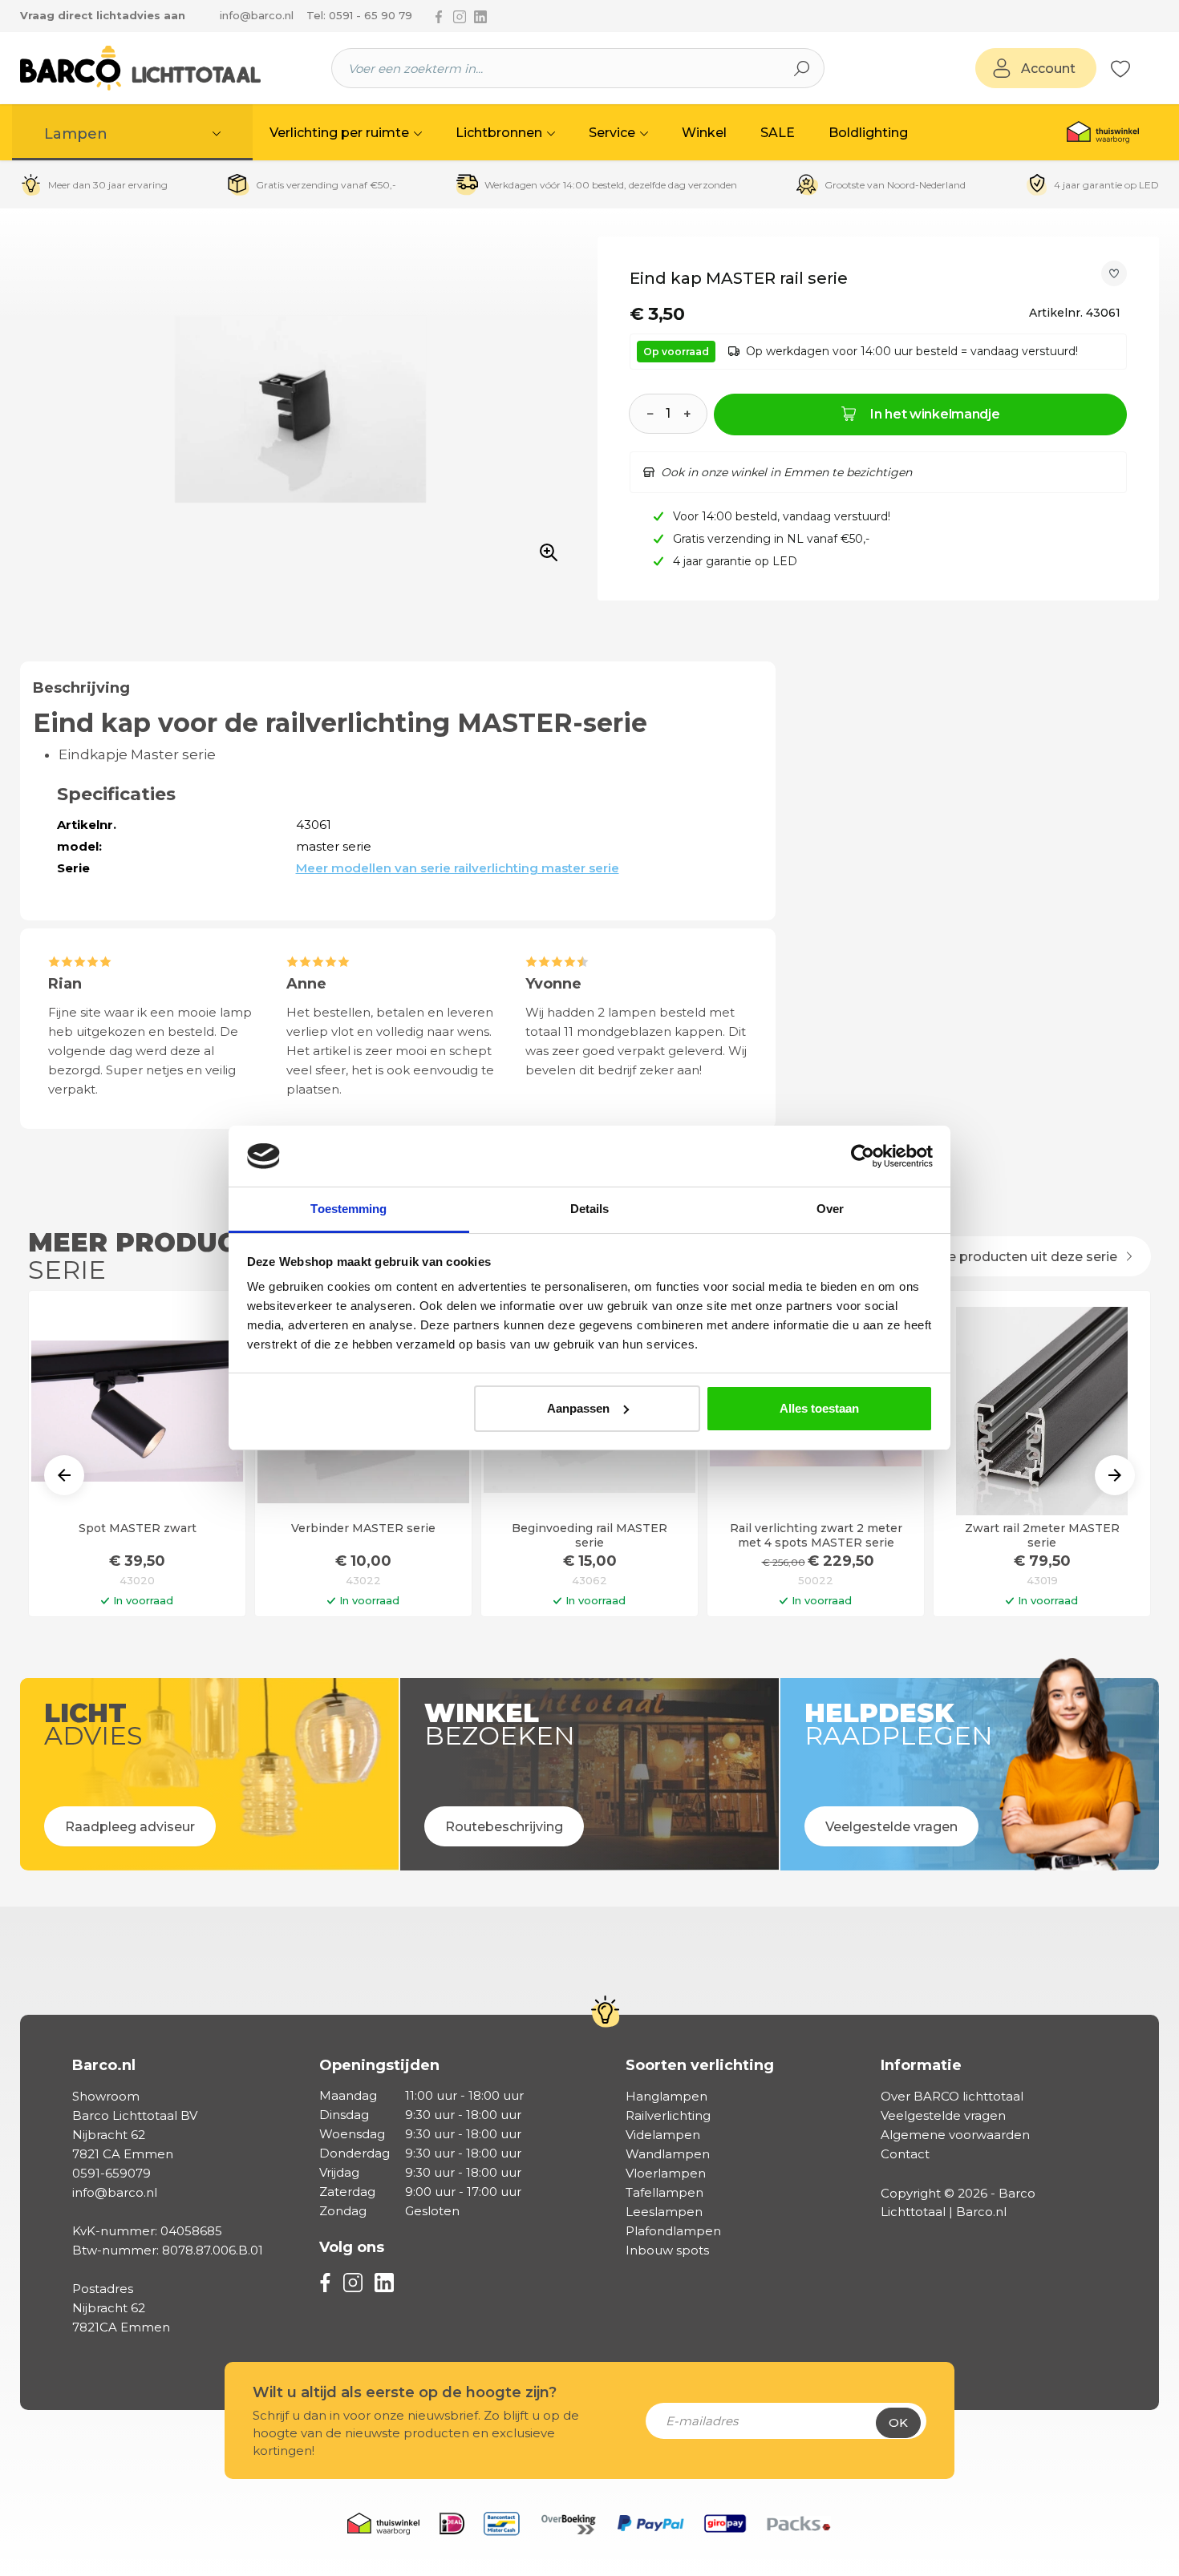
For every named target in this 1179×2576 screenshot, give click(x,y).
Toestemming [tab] (348, 1209)
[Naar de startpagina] (140, 68)
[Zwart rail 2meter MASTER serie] (1042, 1411)
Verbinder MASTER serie (363, 1529)
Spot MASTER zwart (138, 1529)
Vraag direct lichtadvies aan (103, 15)
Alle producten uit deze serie (1026, 1257)
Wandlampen (668, 2154)
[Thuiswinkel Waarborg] (1103, 132)
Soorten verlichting (700, 2065)
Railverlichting (668, 2115)
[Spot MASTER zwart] (137, 1411)
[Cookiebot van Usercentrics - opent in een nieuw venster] (863, 1156)
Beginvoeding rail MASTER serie (589, 1535)
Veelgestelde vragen (943, 2115)
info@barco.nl (257, 15)
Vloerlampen (666, 2173)
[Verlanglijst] (1120, 68)
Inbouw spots (667, 2250)
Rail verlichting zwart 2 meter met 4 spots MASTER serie (816, 1535)
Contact (905, 2154)
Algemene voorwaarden (955, 2135)
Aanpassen (578, 1408)
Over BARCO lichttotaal (952, 2096)
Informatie (921, 2065)
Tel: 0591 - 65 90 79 (359, 15)
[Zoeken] (802, 68)
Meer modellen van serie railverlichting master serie (458, 868)
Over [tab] (830, 1209)
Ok (898, 2422)
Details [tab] (590, 1209)
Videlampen (663, 2135)
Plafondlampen (673, 2231)
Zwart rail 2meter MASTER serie (1042, 1535)
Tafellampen (664, 2192)
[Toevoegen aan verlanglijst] (1114, 273)
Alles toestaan (819, 1408)
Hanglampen (666, 2096)
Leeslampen (664, 2212)
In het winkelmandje (935, 414)
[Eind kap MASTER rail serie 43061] (300, 410)
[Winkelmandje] (1139, 69)
